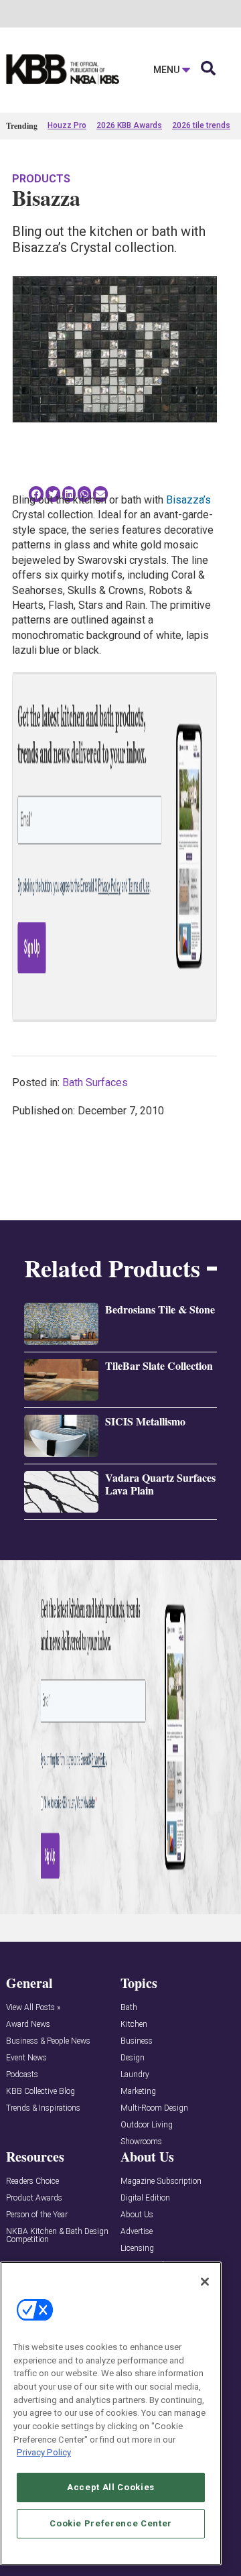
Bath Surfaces (95, 1082)
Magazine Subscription (161, 2181)
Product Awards (34, 2198)
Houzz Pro (67, 125)
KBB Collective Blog (41, 2092)
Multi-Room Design (154, 2108)
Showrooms (141, 2142)
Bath (129, 2008)
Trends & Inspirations (43, 2108)
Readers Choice (32, 2181)
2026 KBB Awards (129, 125)
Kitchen (134, 2025)
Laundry (135, 2075)
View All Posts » (33, 2008)
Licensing (137, 2248)
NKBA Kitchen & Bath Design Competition (57, 2236)
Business (137, 2041)
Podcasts (22, 2075)
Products (41, 179)
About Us (137, 2215)
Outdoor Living (147, 2125)
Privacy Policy (44, 2452)
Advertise (137, 2232)
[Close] (205, 2282)
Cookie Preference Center (111, 2523)
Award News (28, 2025)
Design (133, 2058)
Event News (26, 2058)
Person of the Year (37, 2215)
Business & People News (48, 2041)
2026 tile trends (201, 125)
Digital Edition (145, 2198)
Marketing (138, 2092)
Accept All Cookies (111, 2487)
